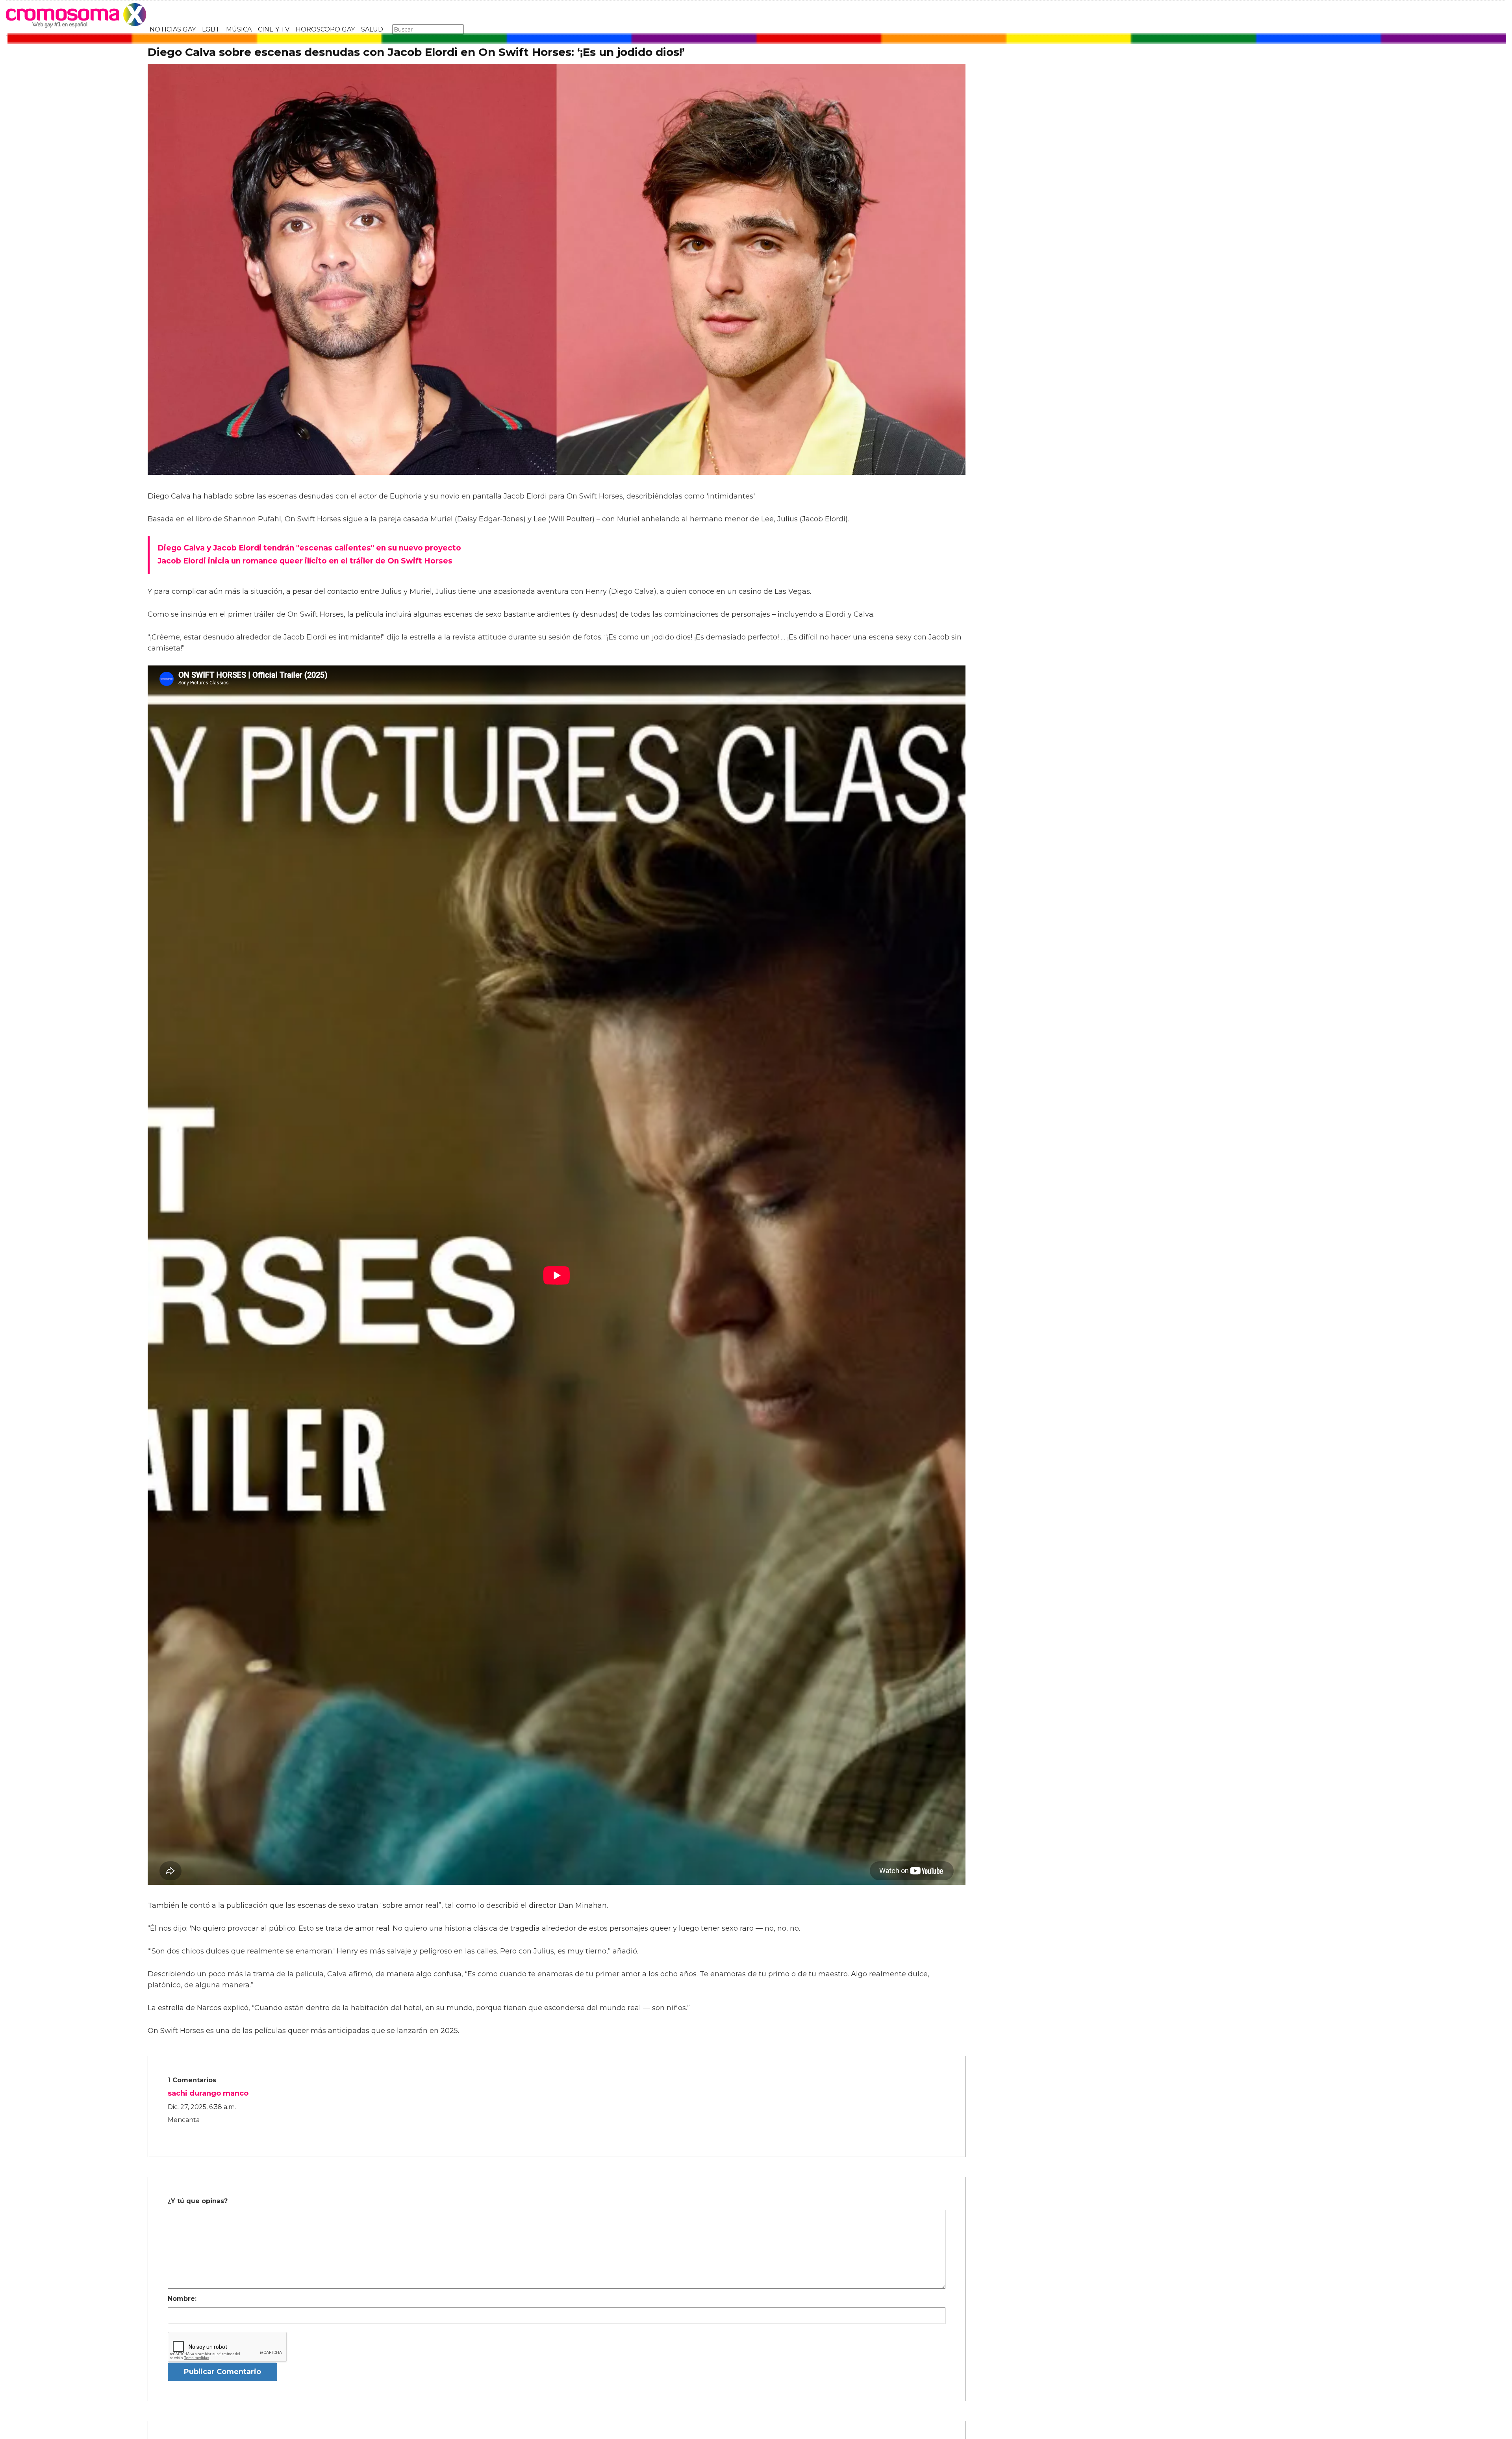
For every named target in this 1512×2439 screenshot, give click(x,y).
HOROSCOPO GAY (325, 29)
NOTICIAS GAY (173, 29)
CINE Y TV (274, 29)
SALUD (372, 29)
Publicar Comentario (222, 2372)
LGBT (211, 29)
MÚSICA (239, 29)
